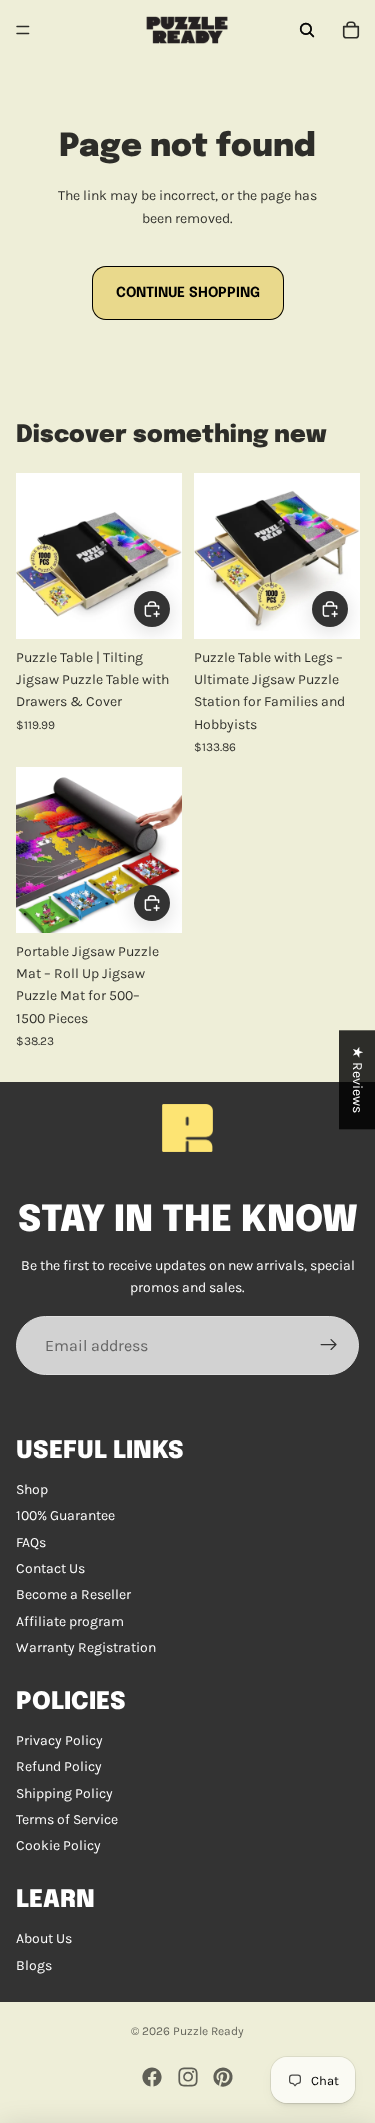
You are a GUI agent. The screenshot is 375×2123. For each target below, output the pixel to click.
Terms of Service (67, 1819)
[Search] (307, 30)
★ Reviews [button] (357, 1079)
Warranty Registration (86, 1647)
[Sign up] (329, 1346)
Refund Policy (59, 1766)
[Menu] (23, 30)
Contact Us (50, 1568)
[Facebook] (152, 2077)
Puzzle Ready (208, 2031)
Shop (32, 1489)
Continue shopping (188, 293)
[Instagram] (188, 2077)
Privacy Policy (59, 1740)
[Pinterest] (223, 2077)
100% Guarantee (65, 1515)
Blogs (34, 1965)
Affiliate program (70, 1621)
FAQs (31, 1542)
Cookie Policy (58, 1845)
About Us (44, 1938)
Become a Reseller (73, 1594)
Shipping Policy (64, 1793)
